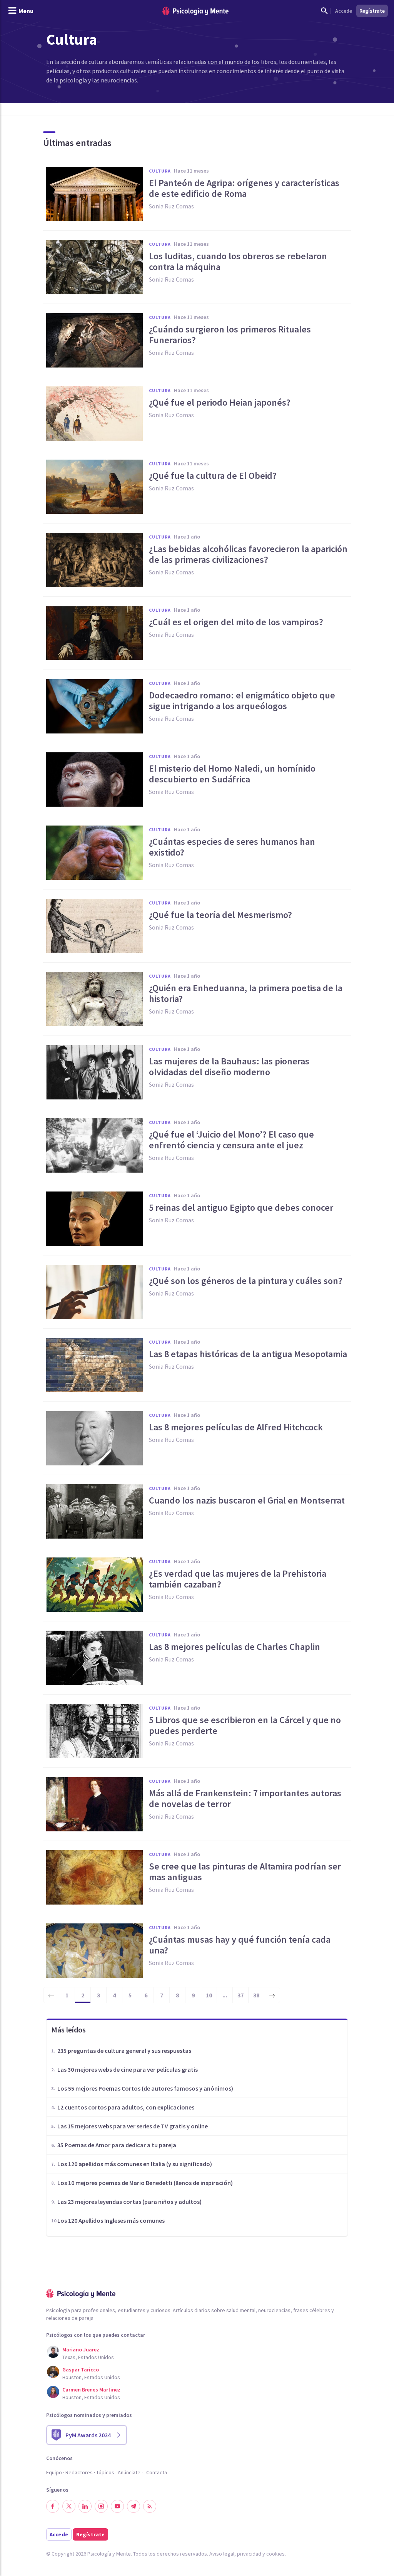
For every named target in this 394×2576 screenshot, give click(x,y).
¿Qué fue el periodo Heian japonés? (220, 403)
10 (209, 1995)
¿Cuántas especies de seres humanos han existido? (232, 847)
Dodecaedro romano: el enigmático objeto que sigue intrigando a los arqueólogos (242, 701)
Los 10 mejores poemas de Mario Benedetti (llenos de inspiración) (145, 2183)
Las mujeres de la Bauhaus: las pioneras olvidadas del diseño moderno (229, 1067)
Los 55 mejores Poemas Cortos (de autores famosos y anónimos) (145, 2088)
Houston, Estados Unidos (91, 2377)
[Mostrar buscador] (324, 11)
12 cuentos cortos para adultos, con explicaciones (126, 2107)
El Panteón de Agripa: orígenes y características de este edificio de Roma (244, 188)
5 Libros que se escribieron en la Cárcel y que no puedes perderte (245, 1725)
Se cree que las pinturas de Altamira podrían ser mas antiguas (245, 1872)
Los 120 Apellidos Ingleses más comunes (111, 2220)
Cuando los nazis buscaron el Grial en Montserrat (247, 1500)
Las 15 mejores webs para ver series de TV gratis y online (133, 2126)
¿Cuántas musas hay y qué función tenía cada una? (240, 1945)
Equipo (54, 2472)
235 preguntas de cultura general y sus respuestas (124, 2051)
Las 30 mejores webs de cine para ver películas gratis (128, 2069)
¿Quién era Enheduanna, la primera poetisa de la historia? (246, 993)
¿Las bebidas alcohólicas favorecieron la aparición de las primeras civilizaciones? (248, 554)
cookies (275, 2554)
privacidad (249, 2554)
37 (240, 1995)
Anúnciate (129, 2472)
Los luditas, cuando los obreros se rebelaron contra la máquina (238, 262)
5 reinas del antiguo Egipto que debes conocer (241, 1208)
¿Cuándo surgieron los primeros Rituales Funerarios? (230, 335)
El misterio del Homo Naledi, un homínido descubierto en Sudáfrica (232, 774)
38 (256, 1995)
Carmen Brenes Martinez (91, 2390)
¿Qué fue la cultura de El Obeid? (213, 476)
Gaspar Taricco (81, 2370)
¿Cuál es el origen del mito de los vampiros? (236, 622)
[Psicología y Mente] (195, 11)
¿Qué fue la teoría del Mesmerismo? (220, 915)
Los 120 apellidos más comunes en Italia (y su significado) (135, 2164)
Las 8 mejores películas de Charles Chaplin (235, 1647)
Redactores (79, 2472)
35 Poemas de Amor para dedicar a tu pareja (117, 2145)
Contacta (157, 2472)
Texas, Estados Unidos (88, 2357)
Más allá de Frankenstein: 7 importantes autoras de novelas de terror (245, 1799)
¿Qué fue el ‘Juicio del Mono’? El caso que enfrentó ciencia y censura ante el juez (231, 1140)
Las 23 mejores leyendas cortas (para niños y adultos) (129, 2202)
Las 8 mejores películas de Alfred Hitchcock (236, 1427)
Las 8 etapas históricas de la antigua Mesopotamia (248, 1354)
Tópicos (105, 2472)
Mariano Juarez (81, 2349)
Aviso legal (222, 2554)
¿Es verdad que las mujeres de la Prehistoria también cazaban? (238, 1579)
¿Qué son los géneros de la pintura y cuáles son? (246, 1281)
